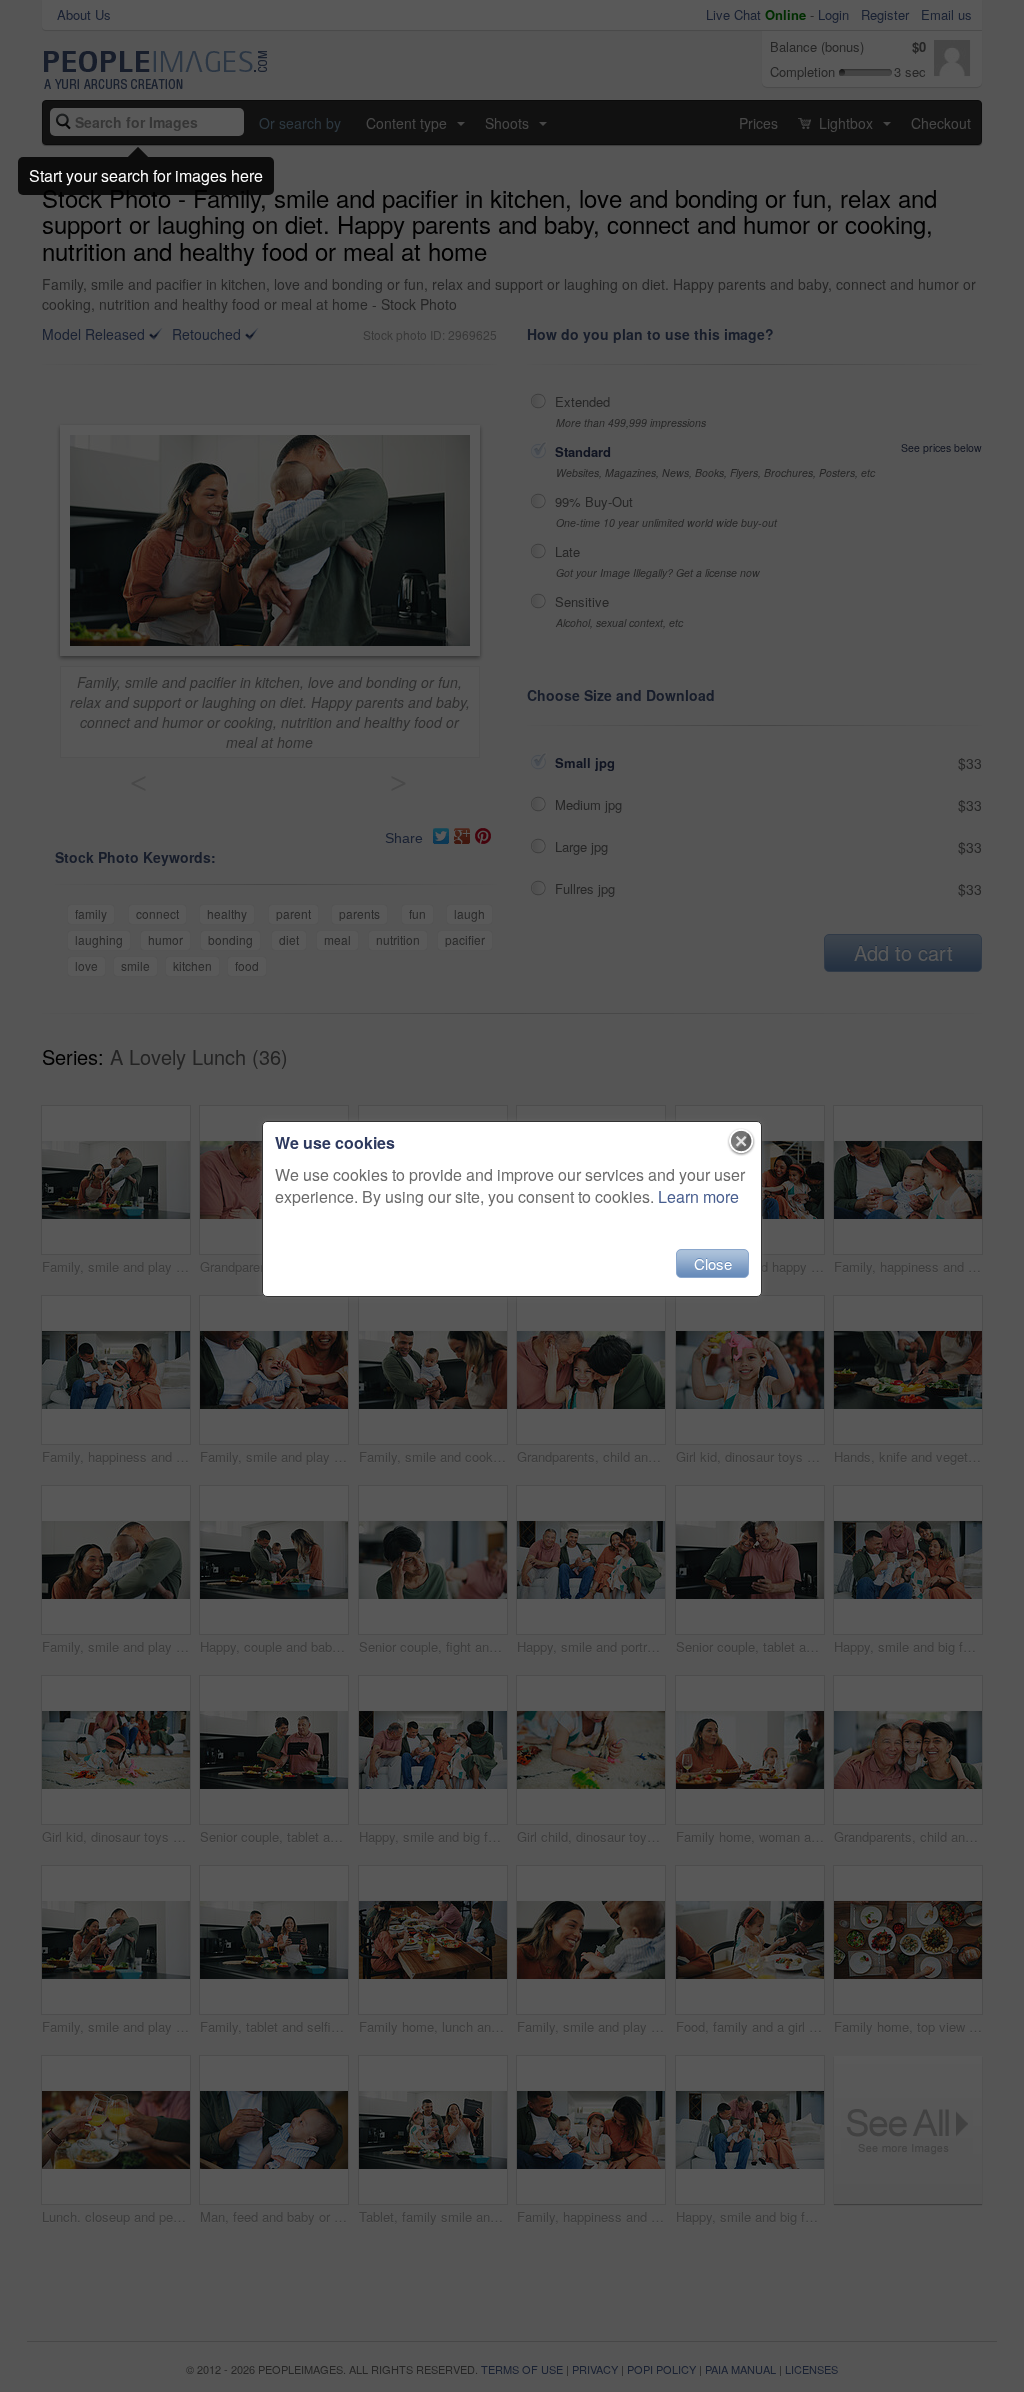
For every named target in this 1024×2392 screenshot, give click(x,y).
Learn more (698, 1196)
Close (713, 1263)
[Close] (741, 1142)
